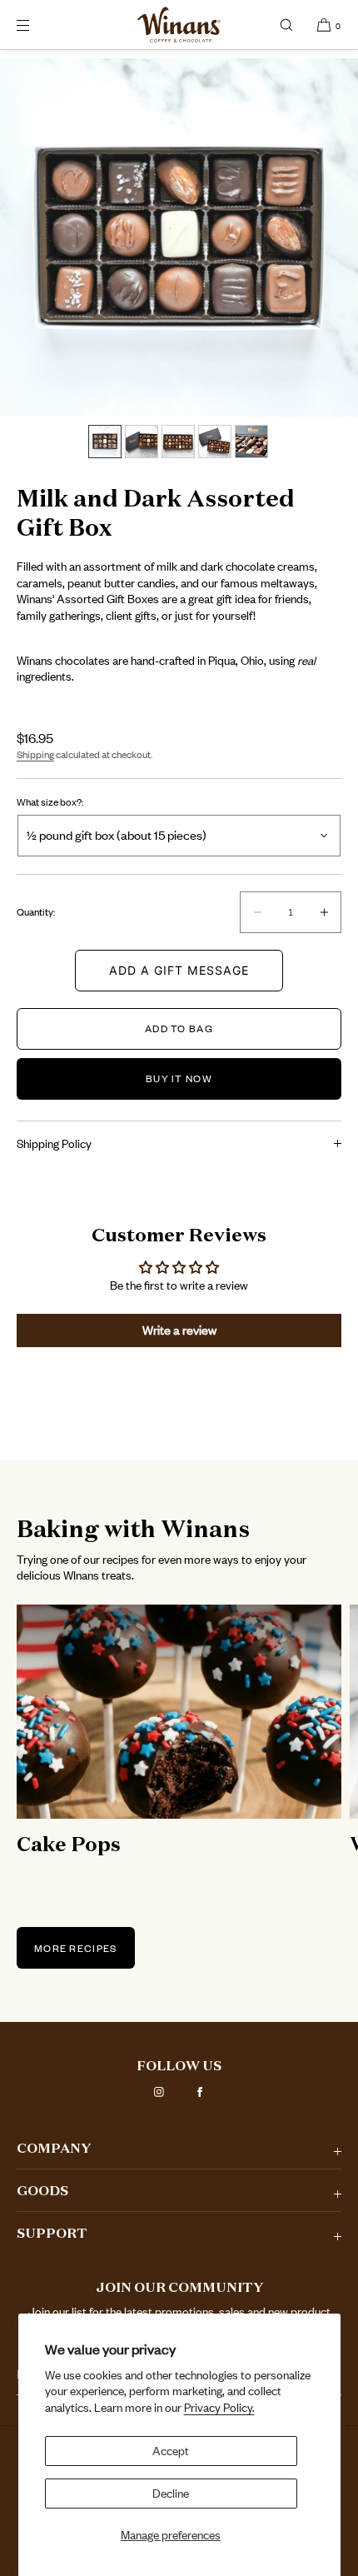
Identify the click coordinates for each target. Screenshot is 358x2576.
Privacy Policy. (219, 2407)
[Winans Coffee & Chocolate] (179, 25)
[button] (286, 25)
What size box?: (50, 802)
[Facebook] (200, 2092)
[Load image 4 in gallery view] (215, 442)
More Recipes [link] (76, 1948)
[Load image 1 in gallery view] (105, 442)
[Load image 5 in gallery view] (251, 442)
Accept (171, 2451)
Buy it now (179, 1078)
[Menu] (37, 25)
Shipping (35, 754)
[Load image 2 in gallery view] (142, 442)
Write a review (179, 1330)
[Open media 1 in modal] (179, 237)
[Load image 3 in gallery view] (178, 442)
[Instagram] (159, 2092)
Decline (171, 2493)
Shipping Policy (54, 1143)
